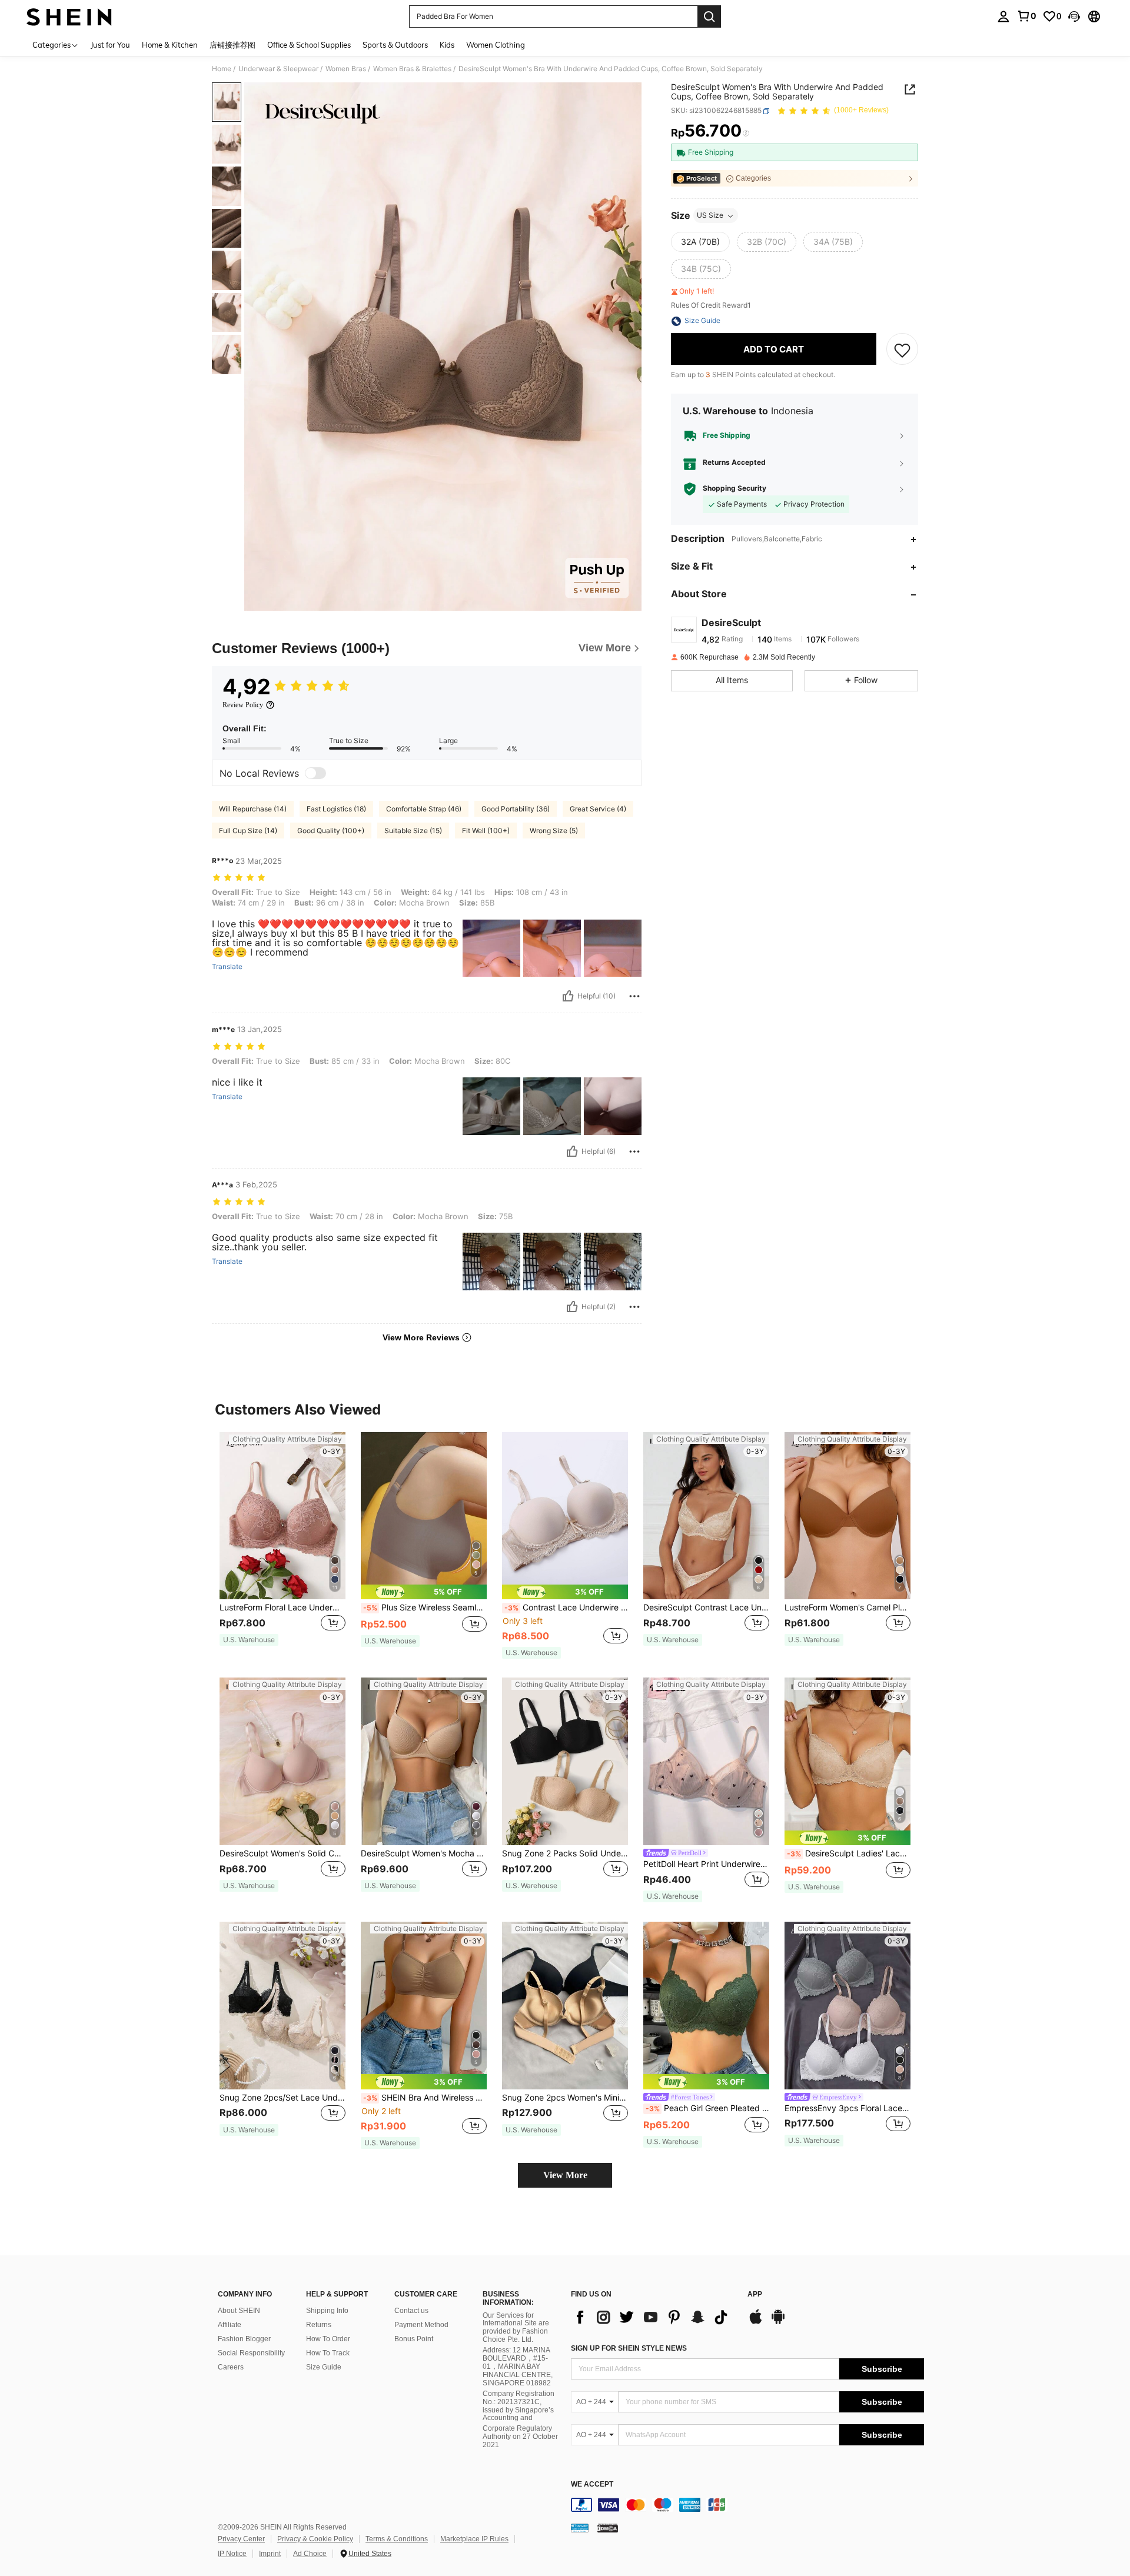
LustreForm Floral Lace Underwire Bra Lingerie (282, 1607)
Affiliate (230, 2325)
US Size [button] (710, 216)
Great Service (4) (598, 809)
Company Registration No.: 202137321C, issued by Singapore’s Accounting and (519, 2406)
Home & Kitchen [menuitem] (170, 45)
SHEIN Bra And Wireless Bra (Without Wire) (425, 2098)
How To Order (328, 2339)
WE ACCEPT (592, 2485)
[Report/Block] (634, 996)
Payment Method (421, 2325)
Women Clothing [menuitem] (496, 45)
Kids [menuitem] (447, 45)
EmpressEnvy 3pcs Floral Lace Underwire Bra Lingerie (847, 2108)
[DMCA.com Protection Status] (608, 2528)
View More (565, 2175)
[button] (1074, 16)
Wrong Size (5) (554, 831)
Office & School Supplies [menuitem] (309, 45)
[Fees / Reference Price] (746, 134)
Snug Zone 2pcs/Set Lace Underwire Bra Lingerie (282, 2098)
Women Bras (346, 69)
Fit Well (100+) (486, 831)
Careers (231, 2367)
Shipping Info (327, 2311)
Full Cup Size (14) (248, 831)
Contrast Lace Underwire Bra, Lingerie (566, 1607)
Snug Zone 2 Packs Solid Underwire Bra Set (565, 1853)
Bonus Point (414, 2339)
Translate (227, 967)
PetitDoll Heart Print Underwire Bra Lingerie (706, 1864)
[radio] (700, 242)
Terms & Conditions (397, 2539)
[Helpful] (568, 996)
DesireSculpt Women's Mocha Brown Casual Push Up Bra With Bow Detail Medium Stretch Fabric (424, 1853)
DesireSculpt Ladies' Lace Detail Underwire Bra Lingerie (849, 1853)
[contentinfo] (747, 2505)
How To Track (328, 2353)
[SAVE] (902, 350)
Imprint (270, 2554)
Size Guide (324, 2367)
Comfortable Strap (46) (424, 809)
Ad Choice (310, 2554)
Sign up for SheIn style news (629, 2348)
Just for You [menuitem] (110, 45)
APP (755, 2294)
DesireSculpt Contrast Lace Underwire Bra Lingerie (706, 1607)
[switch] (315, 773)
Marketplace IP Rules (474, 2539)
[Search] (709, 16)
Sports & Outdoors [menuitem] (395, 45)
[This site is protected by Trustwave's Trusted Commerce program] (580, 2528)
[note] (249, 1640)
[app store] (756, 2322)
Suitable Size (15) (413, 831)
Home (222, 69)
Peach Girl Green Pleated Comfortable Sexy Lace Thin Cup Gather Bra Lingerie (707, 2108)
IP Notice (232, 2554)
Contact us (411, 2311)
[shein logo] (69, 16)
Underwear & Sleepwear (278, 69)
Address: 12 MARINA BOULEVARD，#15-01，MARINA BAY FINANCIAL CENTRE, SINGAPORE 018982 (518, 2367)
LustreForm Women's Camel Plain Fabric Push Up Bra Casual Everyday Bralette (847, 1607)
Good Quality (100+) (331, 831)
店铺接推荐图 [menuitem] (232, 45)
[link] (1026, 16)
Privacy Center (241, 2539)
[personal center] (1003, 16)
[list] (653, 2317)
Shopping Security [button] (734, 489)
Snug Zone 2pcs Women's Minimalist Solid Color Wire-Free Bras (565, 2098)
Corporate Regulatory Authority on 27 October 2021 (520, 2437)
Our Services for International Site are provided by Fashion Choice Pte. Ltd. (516, 2328)
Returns (319, 2325)
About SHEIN (239, 2311)
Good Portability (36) (516, 809)
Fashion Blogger (244, 2339)
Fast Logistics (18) (336, 809)
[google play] (778, 2322)
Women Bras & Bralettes (412, 69)
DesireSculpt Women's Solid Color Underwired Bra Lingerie (282, 1853)
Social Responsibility (251, 2353)
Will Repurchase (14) (253, 809)
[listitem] (282, 1545)
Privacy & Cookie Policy (315, 2539)
